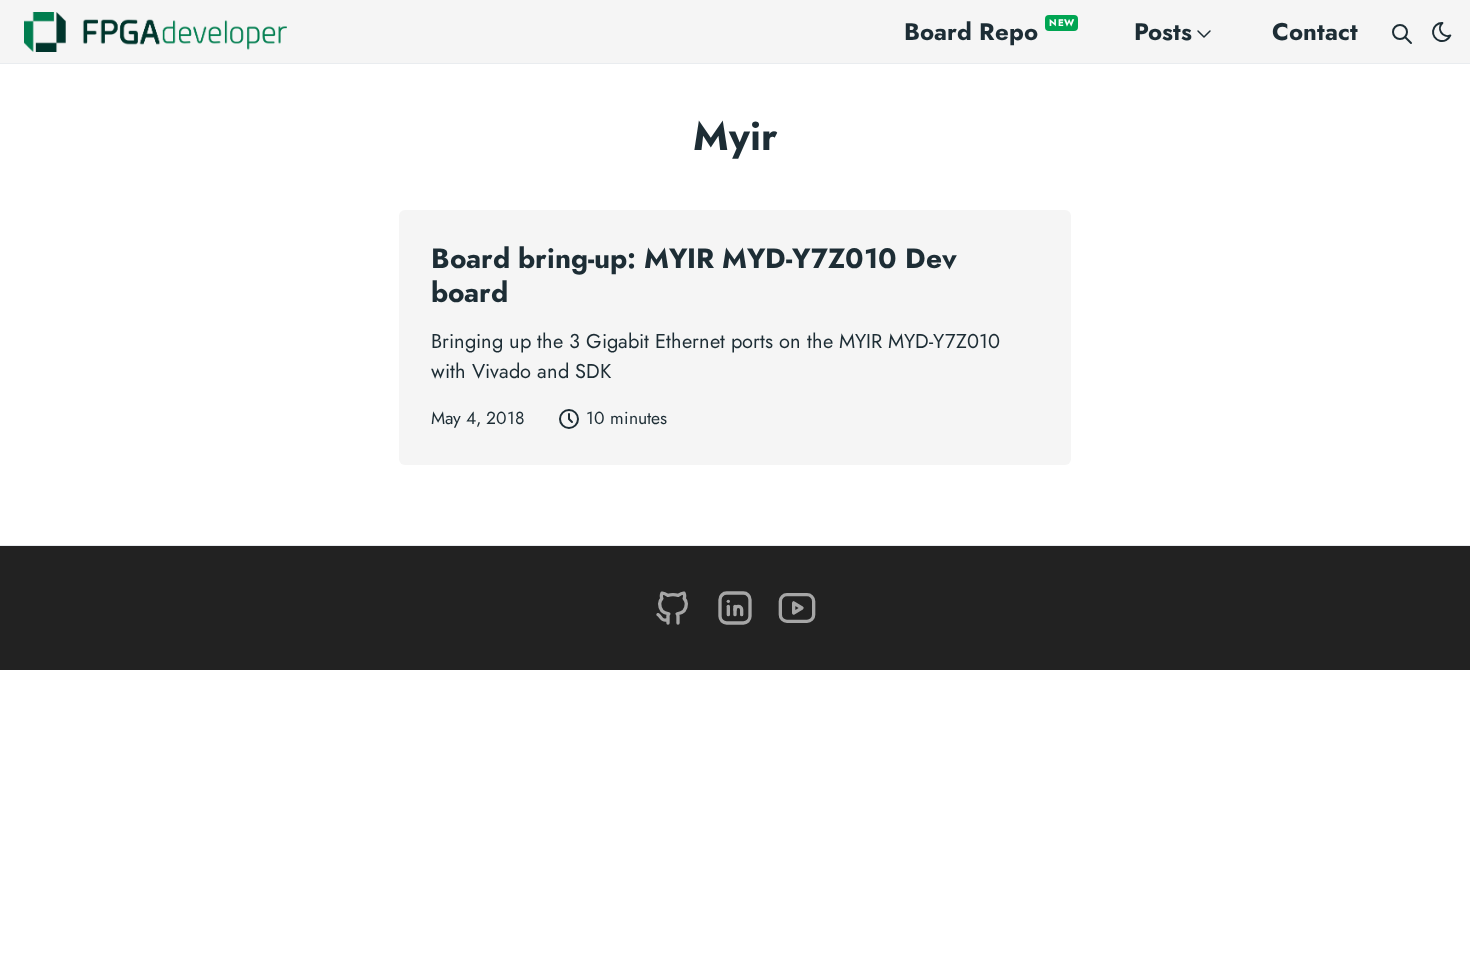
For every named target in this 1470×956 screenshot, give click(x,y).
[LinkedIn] (738, 606)
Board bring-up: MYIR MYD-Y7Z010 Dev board (694, 275)
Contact (1315, 31)
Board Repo (989, 31)
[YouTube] (797, 606)
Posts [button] (1163, 31)
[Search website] (1402, 32)
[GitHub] (676, 606)
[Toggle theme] (1442, 32)
